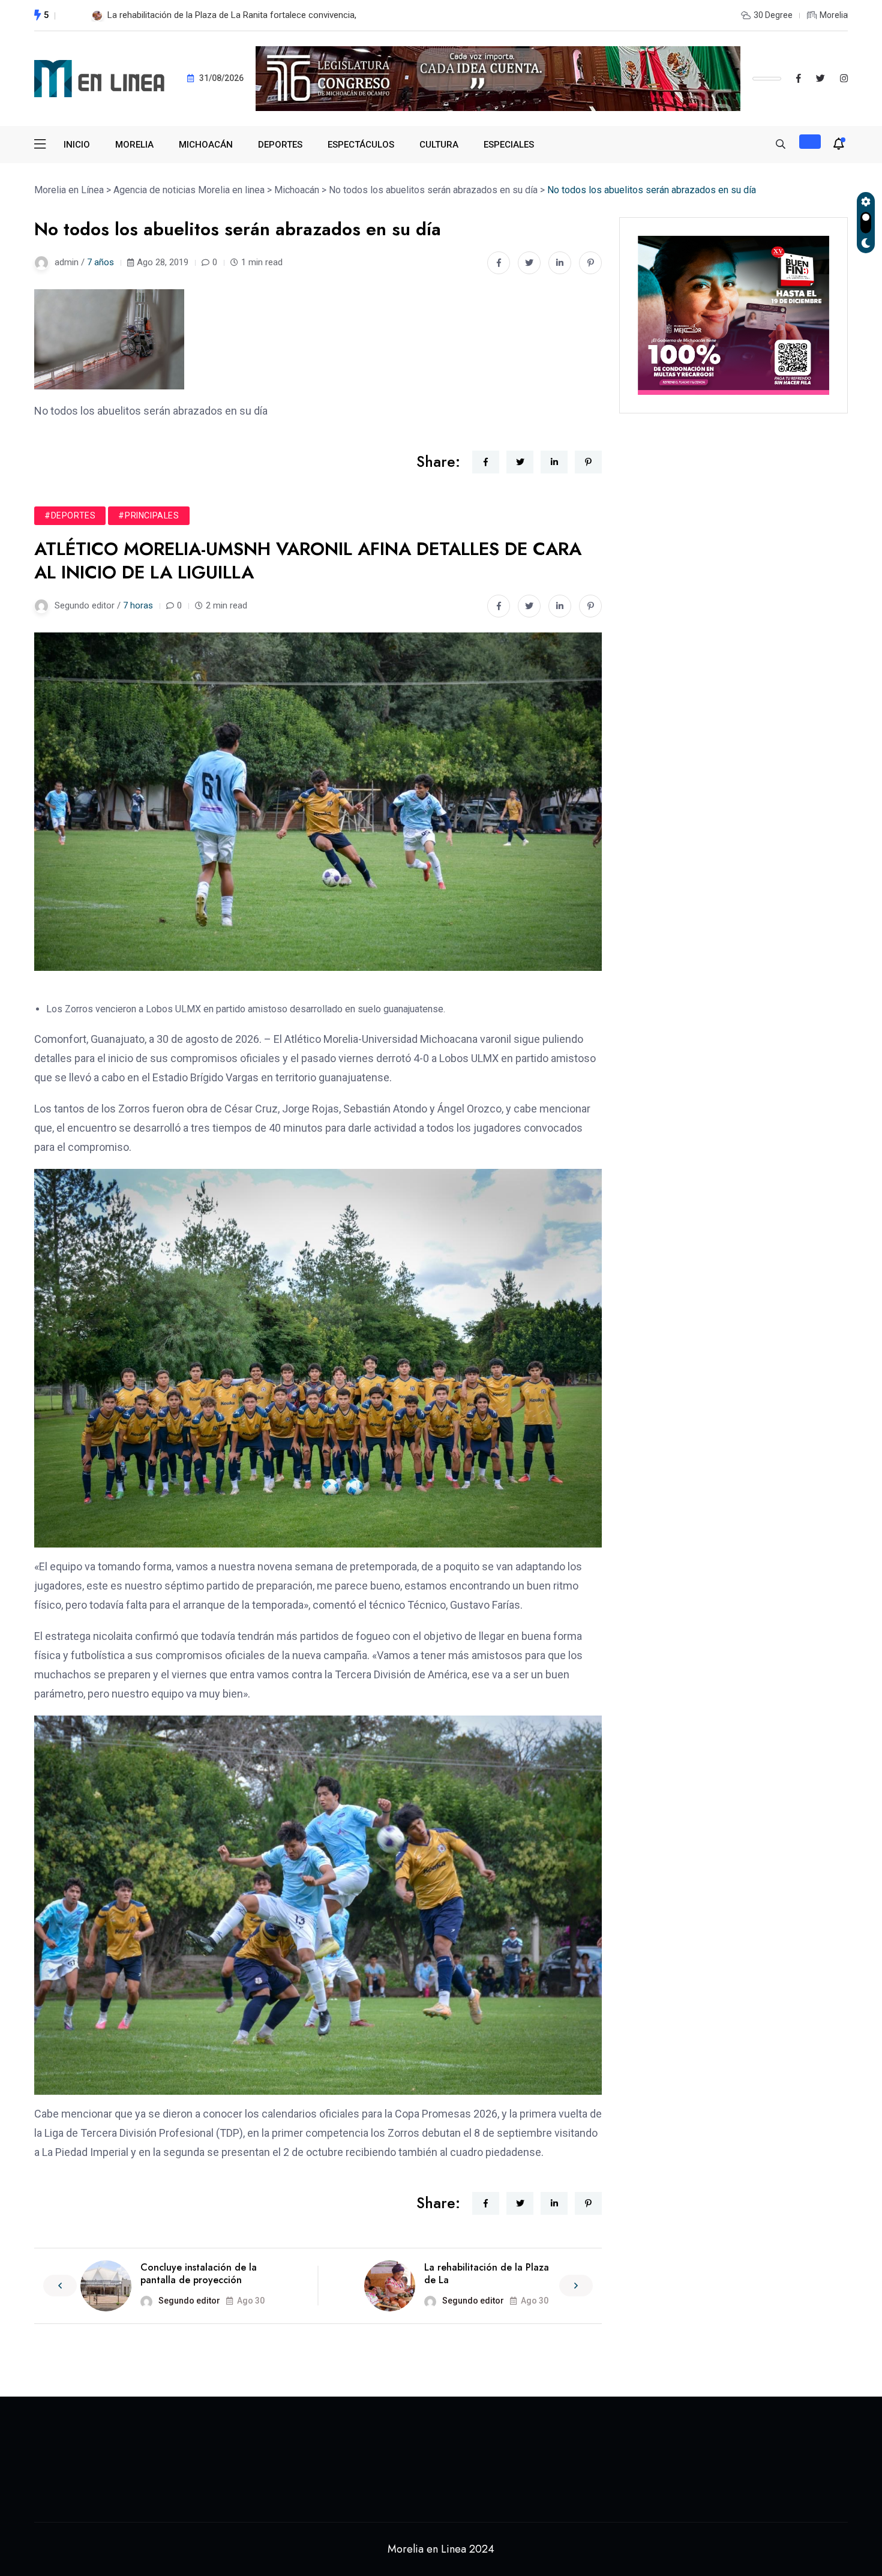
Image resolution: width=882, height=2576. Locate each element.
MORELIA (134, 145)
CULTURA (439, 145)
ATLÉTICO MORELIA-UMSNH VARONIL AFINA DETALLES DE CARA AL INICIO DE (264, 15)
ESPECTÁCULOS (361, 145)
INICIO (77, 145)
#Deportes (70, 515)
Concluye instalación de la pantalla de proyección (199, 2274)
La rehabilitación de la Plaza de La (487, 2274)
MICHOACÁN (206, 145)
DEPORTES (280, 145)
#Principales (148, 515)
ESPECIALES (509, 145)
